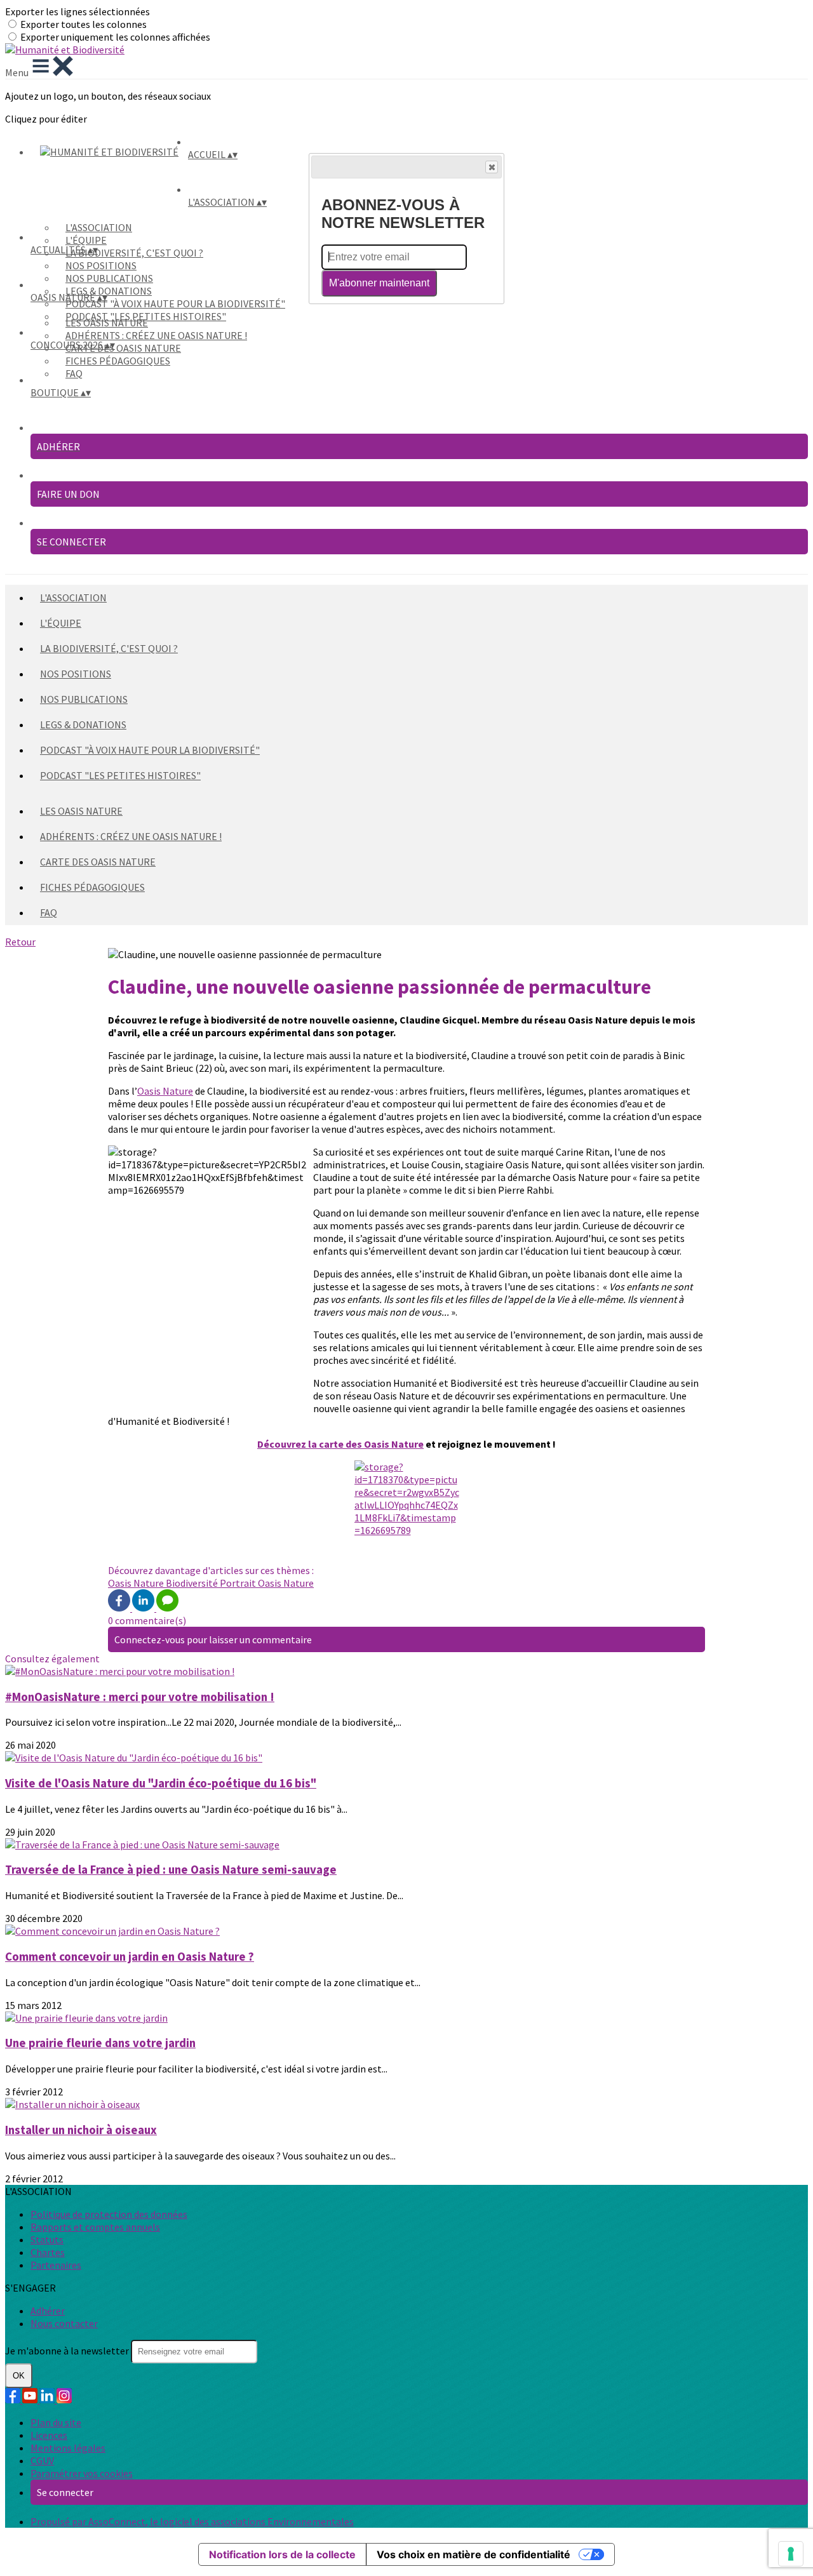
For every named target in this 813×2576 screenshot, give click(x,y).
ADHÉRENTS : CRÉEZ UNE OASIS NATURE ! (156, 335)
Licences (49, 2435)
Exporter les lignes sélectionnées (77, 11)
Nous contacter (64, 2323)
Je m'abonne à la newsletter (68, 2351)
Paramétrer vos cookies (82, 2473)
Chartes (48, 2252)
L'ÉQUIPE (86, 240)
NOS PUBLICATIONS (109, 278)
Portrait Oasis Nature (267, 1583)
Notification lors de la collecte (282, 2554)
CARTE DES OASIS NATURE (123, 348)
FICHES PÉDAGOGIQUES (118, 361)
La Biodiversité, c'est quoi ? (134, 253)
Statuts (47, 2239)
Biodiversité (193, 1583)
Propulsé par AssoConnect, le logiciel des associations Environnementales (192, 2521)
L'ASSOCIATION (99, 227)
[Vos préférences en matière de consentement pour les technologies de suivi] (791, 2554)
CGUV (42, 2460)
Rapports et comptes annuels (95, 2227)
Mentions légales (68, 2448)
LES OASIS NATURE (107, 323)
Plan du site (56, 2422)
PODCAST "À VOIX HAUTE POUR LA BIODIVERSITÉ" (175, 304)
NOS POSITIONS (101, 265)
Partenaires (56, 2265)
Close (492, 167)
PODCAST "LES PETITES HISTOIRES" (120, 775)
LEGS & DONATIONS (109, 291)
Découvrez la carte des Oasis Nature (340, 1444)
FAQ (74, 373)
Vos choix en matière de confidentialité (474, 2554)
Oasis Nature (165, 1091)
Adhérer (48, 2311)
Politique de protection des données (109, 2214)
